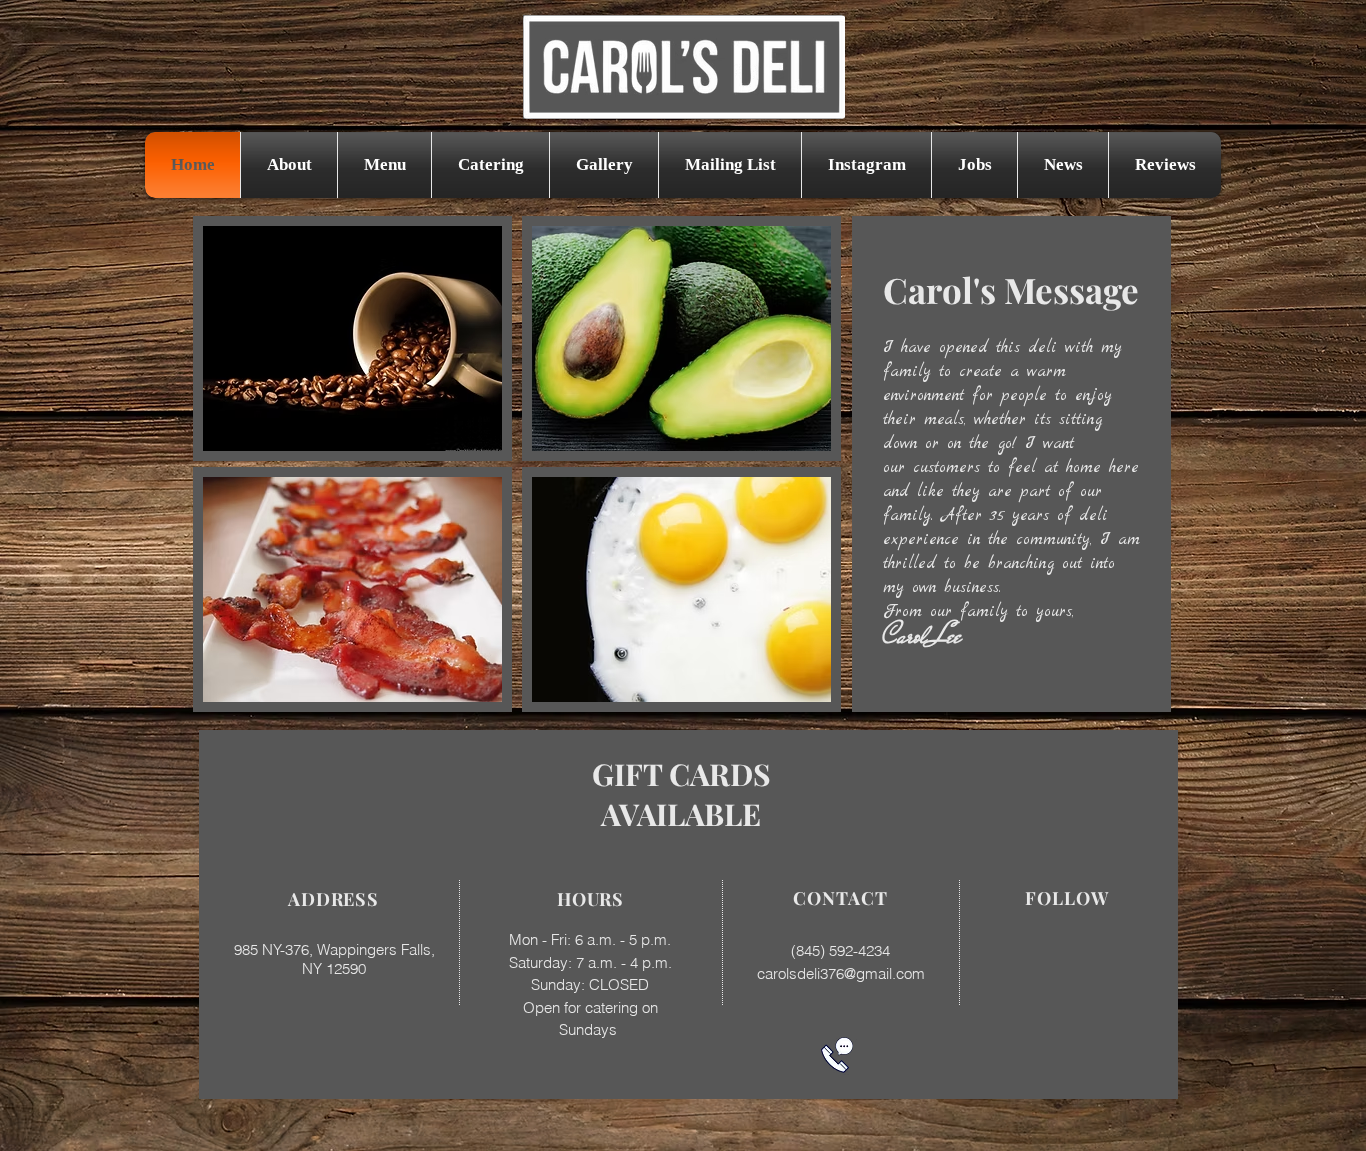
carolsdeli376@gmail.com (841, 973)
